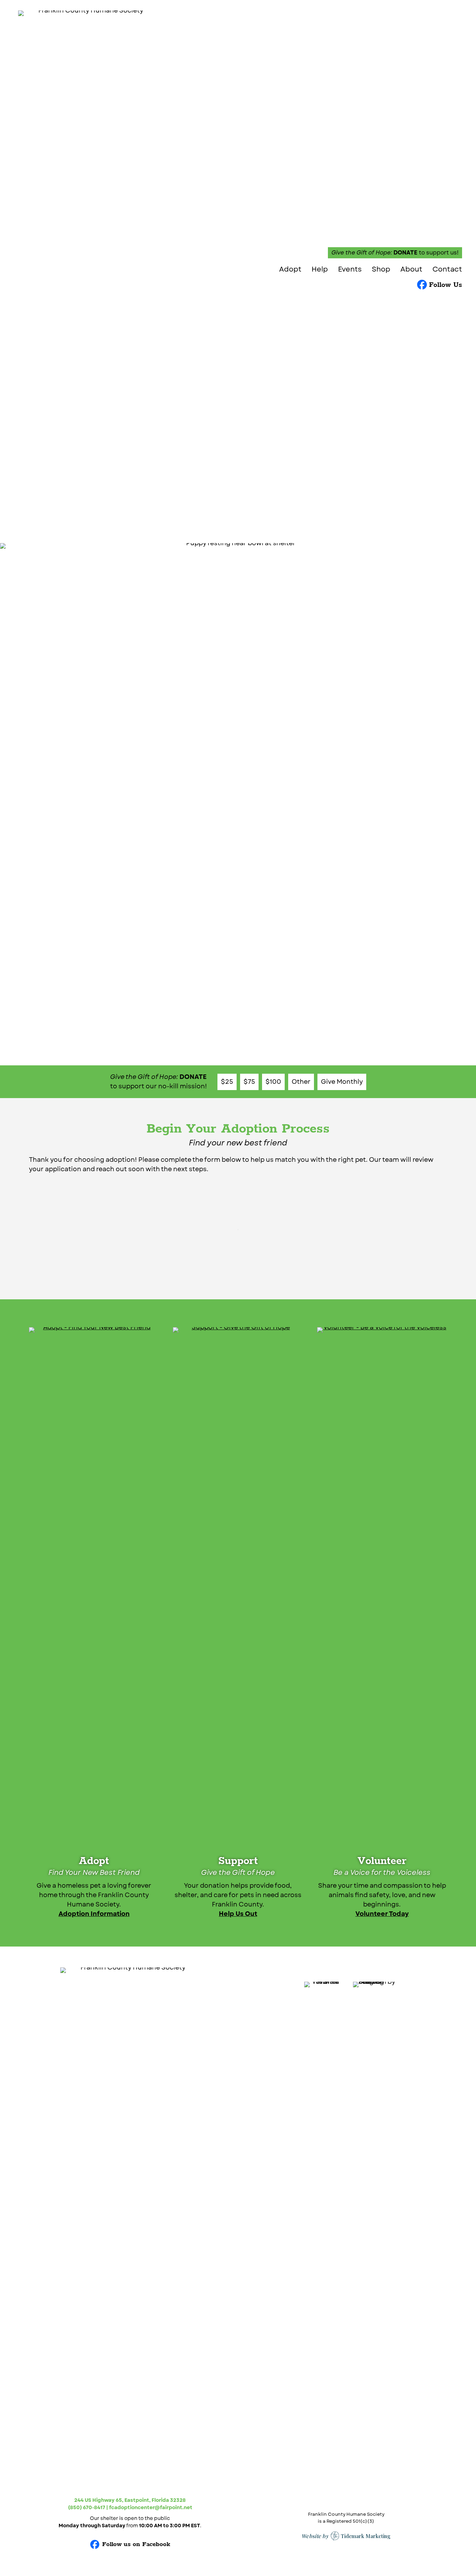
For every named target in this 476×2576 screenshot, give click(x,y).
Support (238, 1861)
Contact (447, 270)
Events (350, 270)
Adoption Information (94, 1914)
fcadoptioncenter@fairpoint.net (151, 2507)
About (411, 270)
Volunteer (382, 1861)
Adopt (290, 270)
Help (320, 270)
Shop (381, 270)
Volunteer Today (382, 1914)
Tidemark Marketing (366, 2536)
